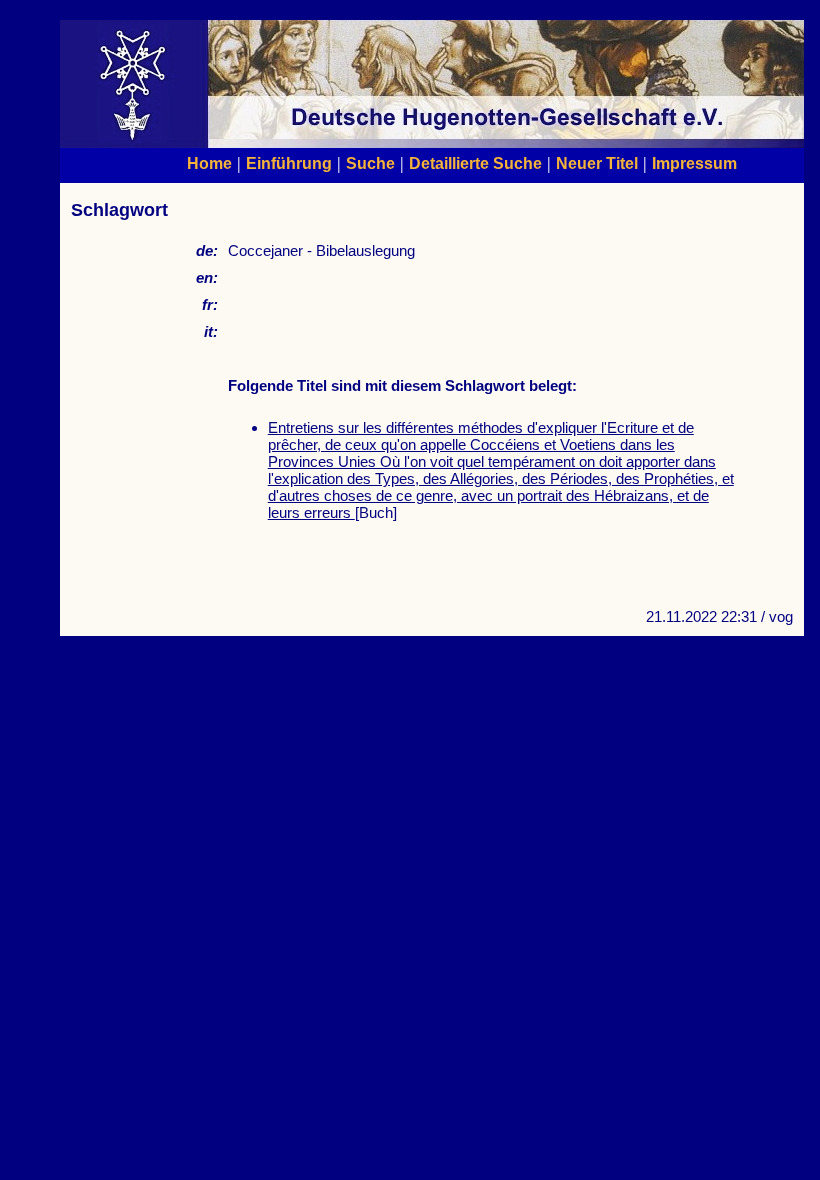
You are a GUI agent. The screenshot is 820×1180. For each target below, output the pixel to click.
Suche (370, 163)
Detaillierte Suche (475, 163)
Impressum (694, 163)
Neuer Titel (597, 163)
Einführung (289, 163)
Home (209, 163)
